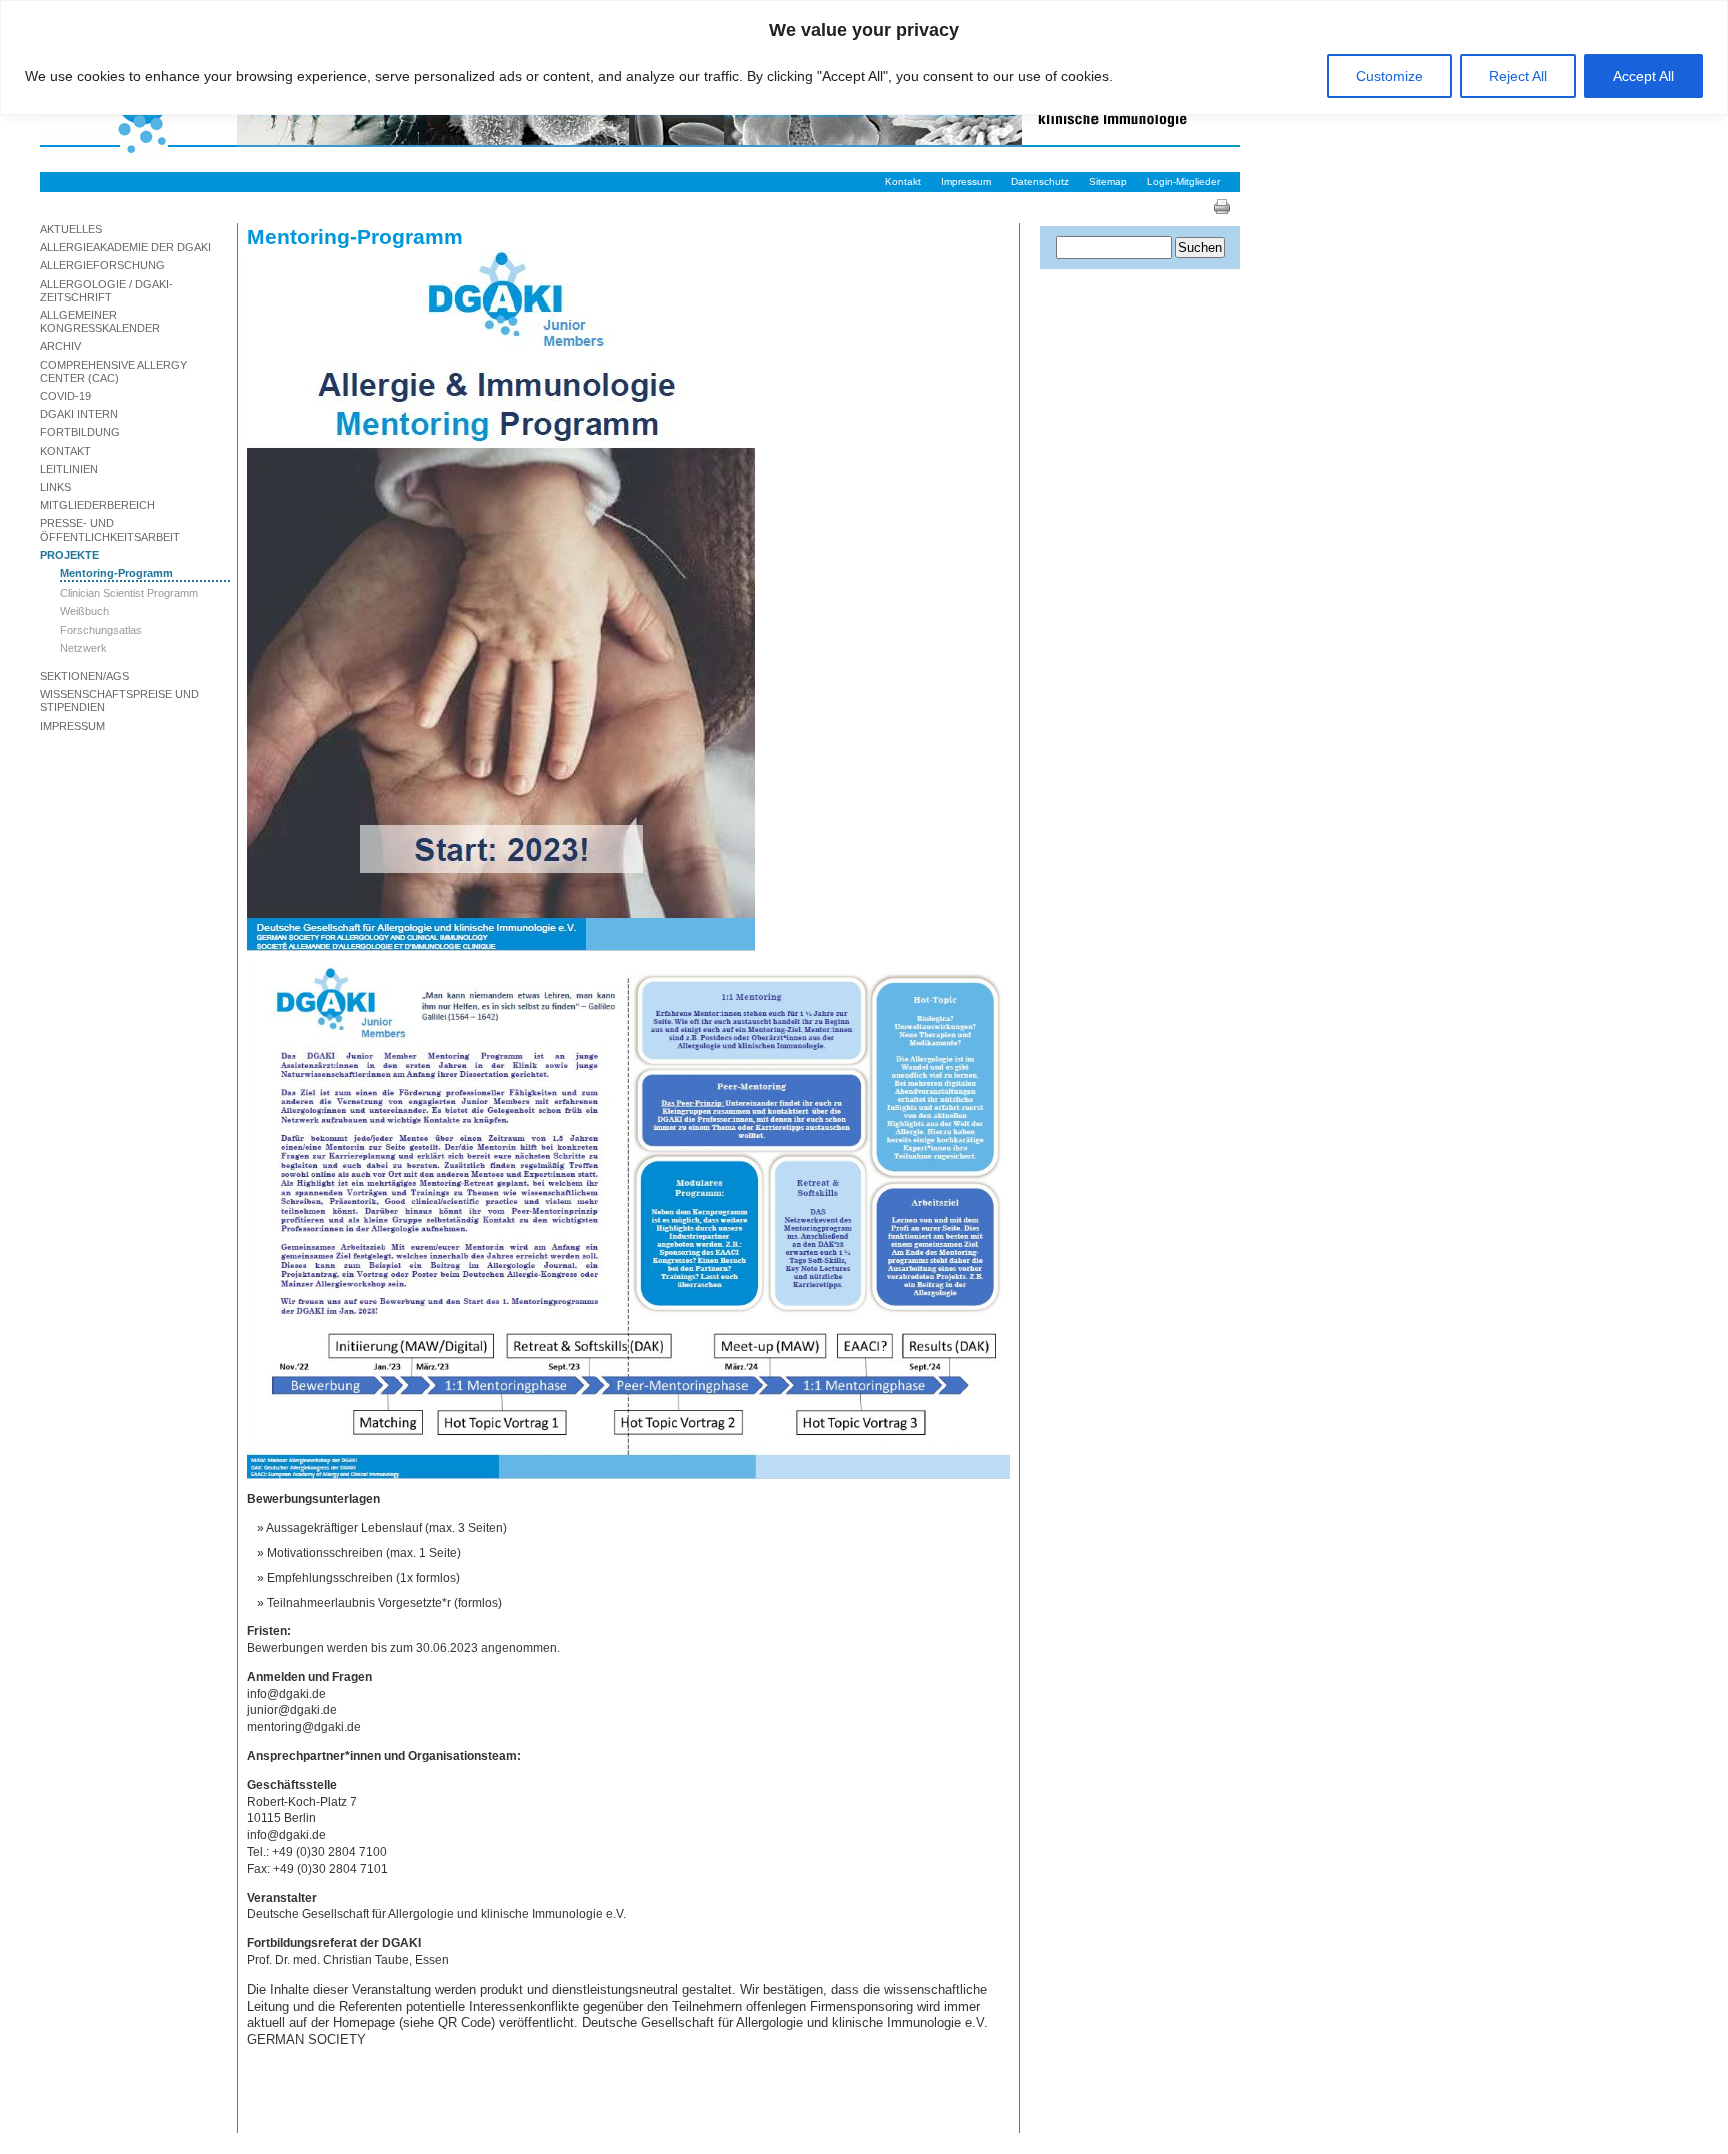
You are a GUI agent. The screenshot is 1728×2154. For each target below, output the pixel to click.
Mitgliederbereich (97, 505)
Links (55, 487)
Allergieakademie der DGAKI (125, 247)
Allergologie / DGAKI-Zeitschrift (106, 290)
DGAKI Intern (79, 414)
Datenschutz (1040, 181)
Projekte (69, 555)
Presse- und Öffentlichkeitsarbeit (110, 529)
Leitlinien (69, 469)
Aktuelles (71, 229)
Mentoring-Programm (116, 573)
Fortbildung (80, 432)
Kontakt (903, 181)
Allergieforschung (102, 265)
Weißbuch (84, 611)
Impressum (966, 181)
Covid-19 (65, 396)
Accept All (1643, 76)
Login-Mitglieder (1183, 181)
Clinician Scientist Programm (129, 593)
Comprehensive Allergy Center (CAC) (113, 371)
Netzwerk (83, 648)
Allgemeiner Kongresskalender (100, 321)
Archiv (60, 346)
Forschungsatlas (101, 630)
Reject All (1518, 76)
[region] (864, 57)
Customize (1389, 76)
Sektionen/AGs (84, 676)
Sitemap (1108, 181)
